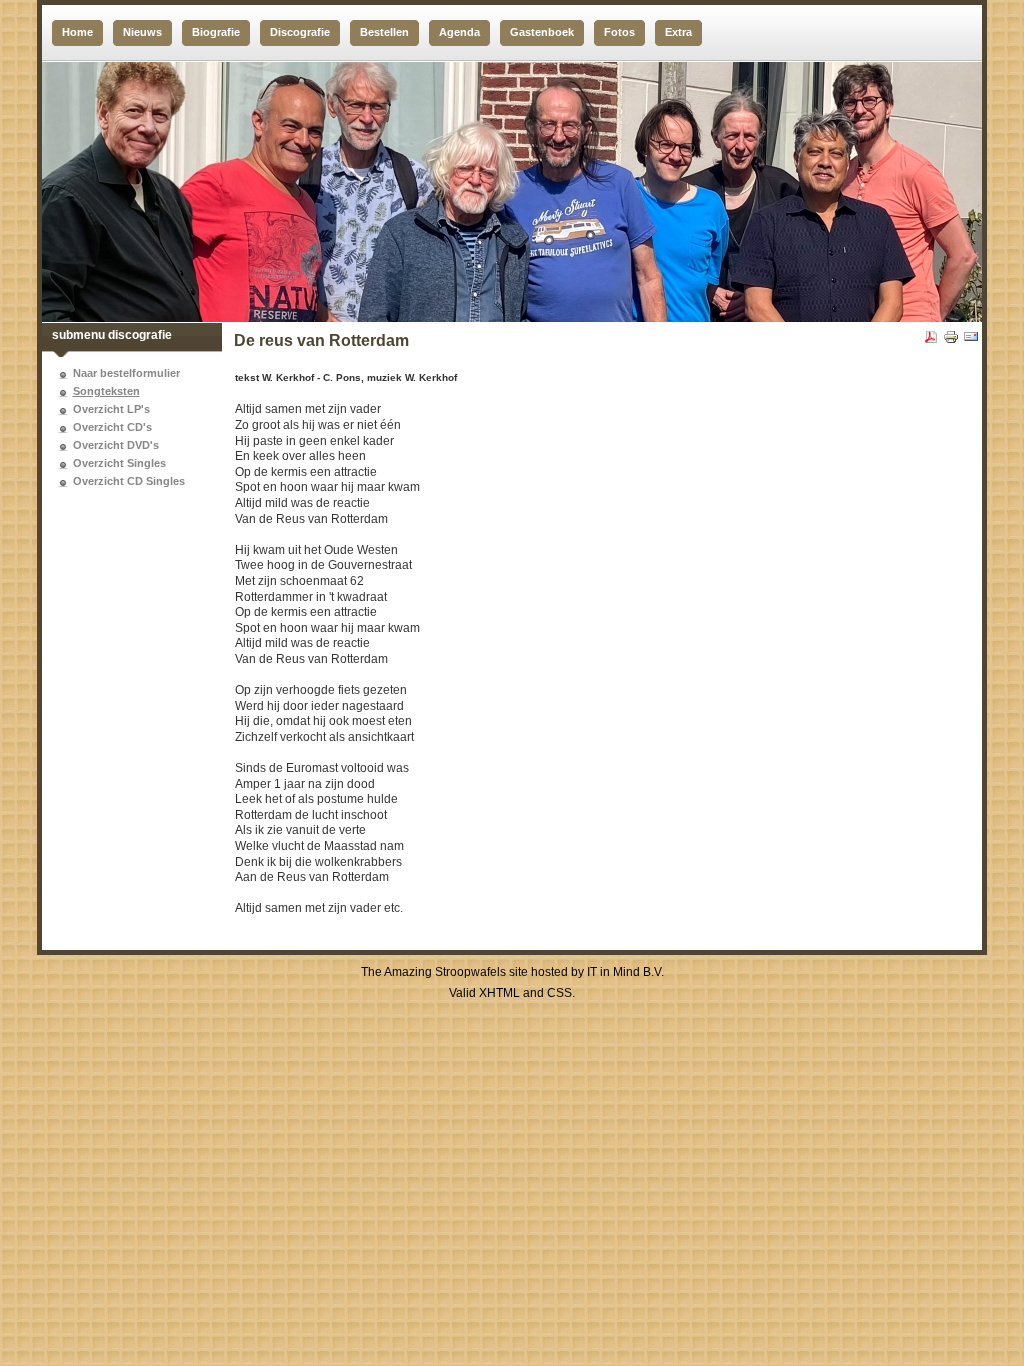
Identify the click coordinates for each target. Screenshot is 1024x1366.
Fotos (619, 32)
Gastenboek (542, 32)
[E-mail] (971, 341)
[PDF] (931, 341)
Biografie (216, 32)
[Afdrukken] (951, 341)
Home (77, 32)
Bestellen (384, 32)
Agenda (459, 32)
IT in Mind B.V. (625, 972)
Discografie (300, 32)
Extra (678, 32)
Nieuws (142, 32)
